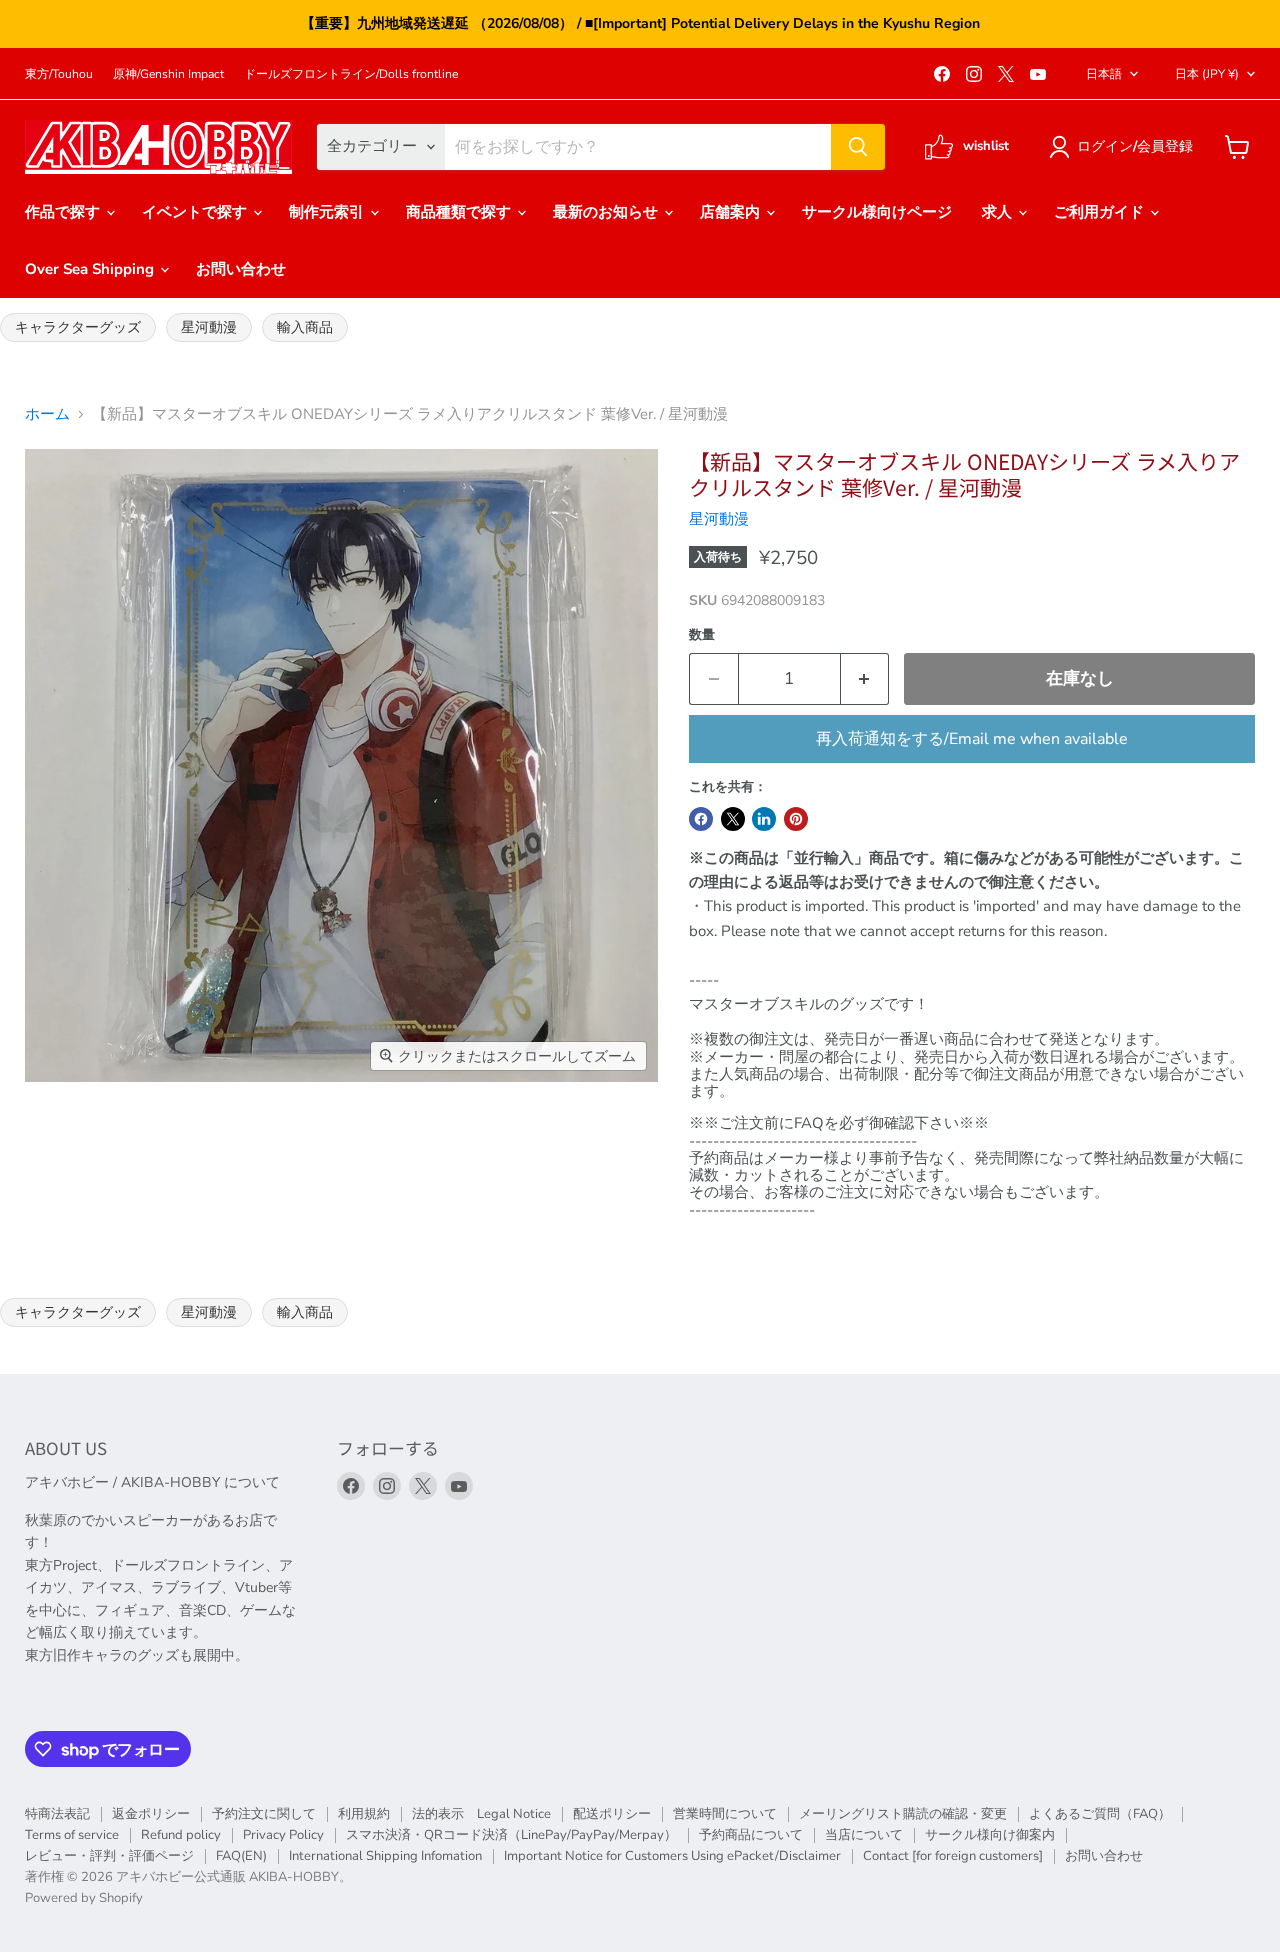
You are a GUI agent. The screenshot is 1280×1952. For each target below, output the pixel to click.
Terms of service (72, 1835)
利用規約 (364, 1814)
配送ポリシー (612, 1814)
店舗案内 (732, 212)
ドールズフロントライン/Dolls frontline (351, 74)
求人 (999, 212)
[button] (1124, 147)
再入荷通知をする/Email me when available (972, 739)
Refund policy (181, 1835)
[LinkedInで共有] (764, 819)
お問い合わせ (241, 269)
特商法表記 (57, 1814)
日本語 (1104, 74)
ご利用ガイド (1101, 212)
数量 (702, 635)
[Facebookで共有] (701, 819)
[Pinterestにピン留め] (796, 819)
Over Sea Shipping (91, 269)
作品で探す (64, 212)
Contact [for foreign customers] (953, 1856)
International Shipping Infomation (385, 1856)
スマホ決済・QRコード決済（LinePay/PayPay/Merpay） (511, 1835)
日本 (1207, 74)
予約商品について (751, 1835)
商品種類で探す (460, 212)
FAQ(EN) (241, 1856)
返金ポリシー (151, 1814)
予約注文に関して (264, 1814)
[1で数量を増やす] (865, 678)
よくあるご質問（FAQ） (1100, 1814)
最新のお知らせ (607, 212)
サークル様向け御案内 (990, 1835)
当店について (864, 1835)
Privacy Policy (283, 1835)
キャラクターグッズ (78, 327)
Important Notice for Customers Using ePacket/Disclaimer (672, 1856)
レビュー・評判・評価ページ (109, 1856)
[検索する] (858, 147)
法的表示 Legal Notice (481, 1814)
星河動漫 (209, 327)
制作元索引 (328, 212)
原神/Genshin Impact (168, 74)
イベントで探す (196, 212)
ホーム (47, 414)
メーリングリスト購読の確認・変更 (903, 1814)
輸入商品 (305, 327)
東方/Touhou (59, 74)
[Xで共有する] (733, 819)
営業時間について (725, 1814)
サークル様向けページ (877, 212)
